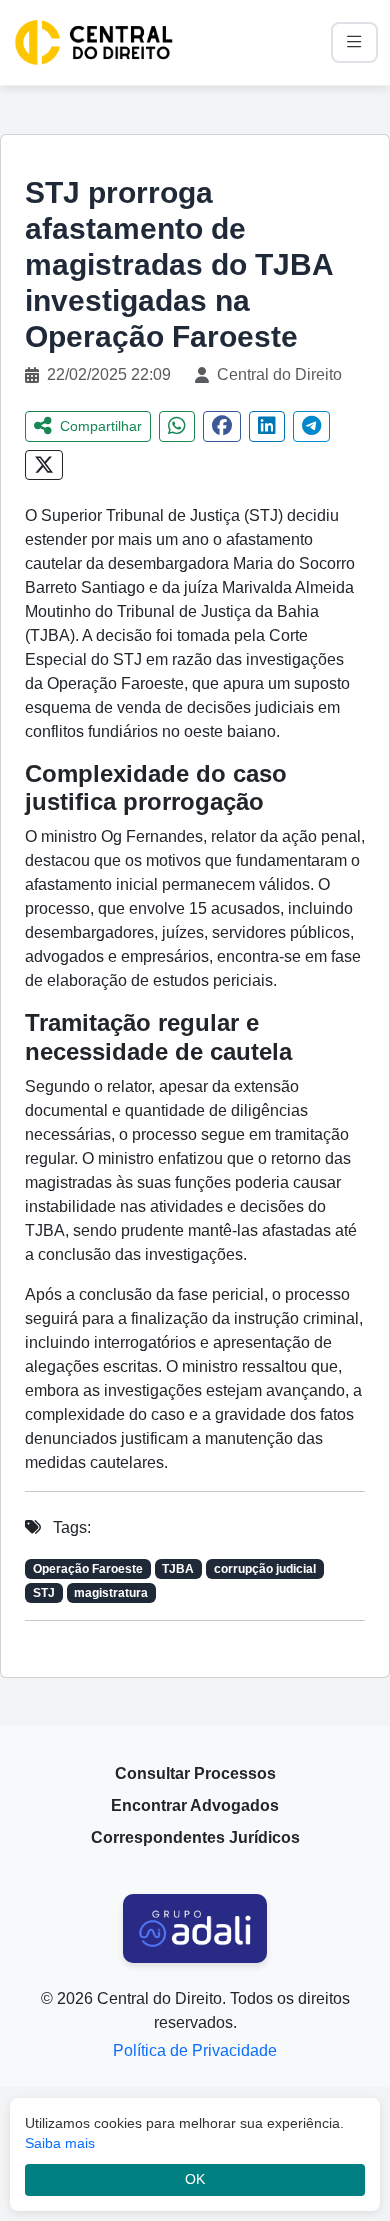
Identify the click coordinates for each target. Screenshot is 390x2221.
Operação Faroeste (88, 1569)
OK (195, 2179)
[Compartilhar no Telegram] (311, 426)
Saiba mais (60, 2143)
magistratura (111, 1593)
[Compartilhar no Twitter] (44, 465)
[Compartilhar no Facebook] (222, 426)
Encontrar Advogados (195, 1805)
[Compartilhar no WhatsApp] (177, 426)
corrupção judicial (265, 1569)
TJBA (178, 1569)
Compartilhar (101, 426)
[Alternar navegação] (354, 42)
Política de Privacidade (195, 2050)
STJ (44, 1593)
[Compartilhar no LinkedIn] (267, 426)
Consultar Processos (195, 1773)
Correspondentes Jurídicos (195, 1837)
